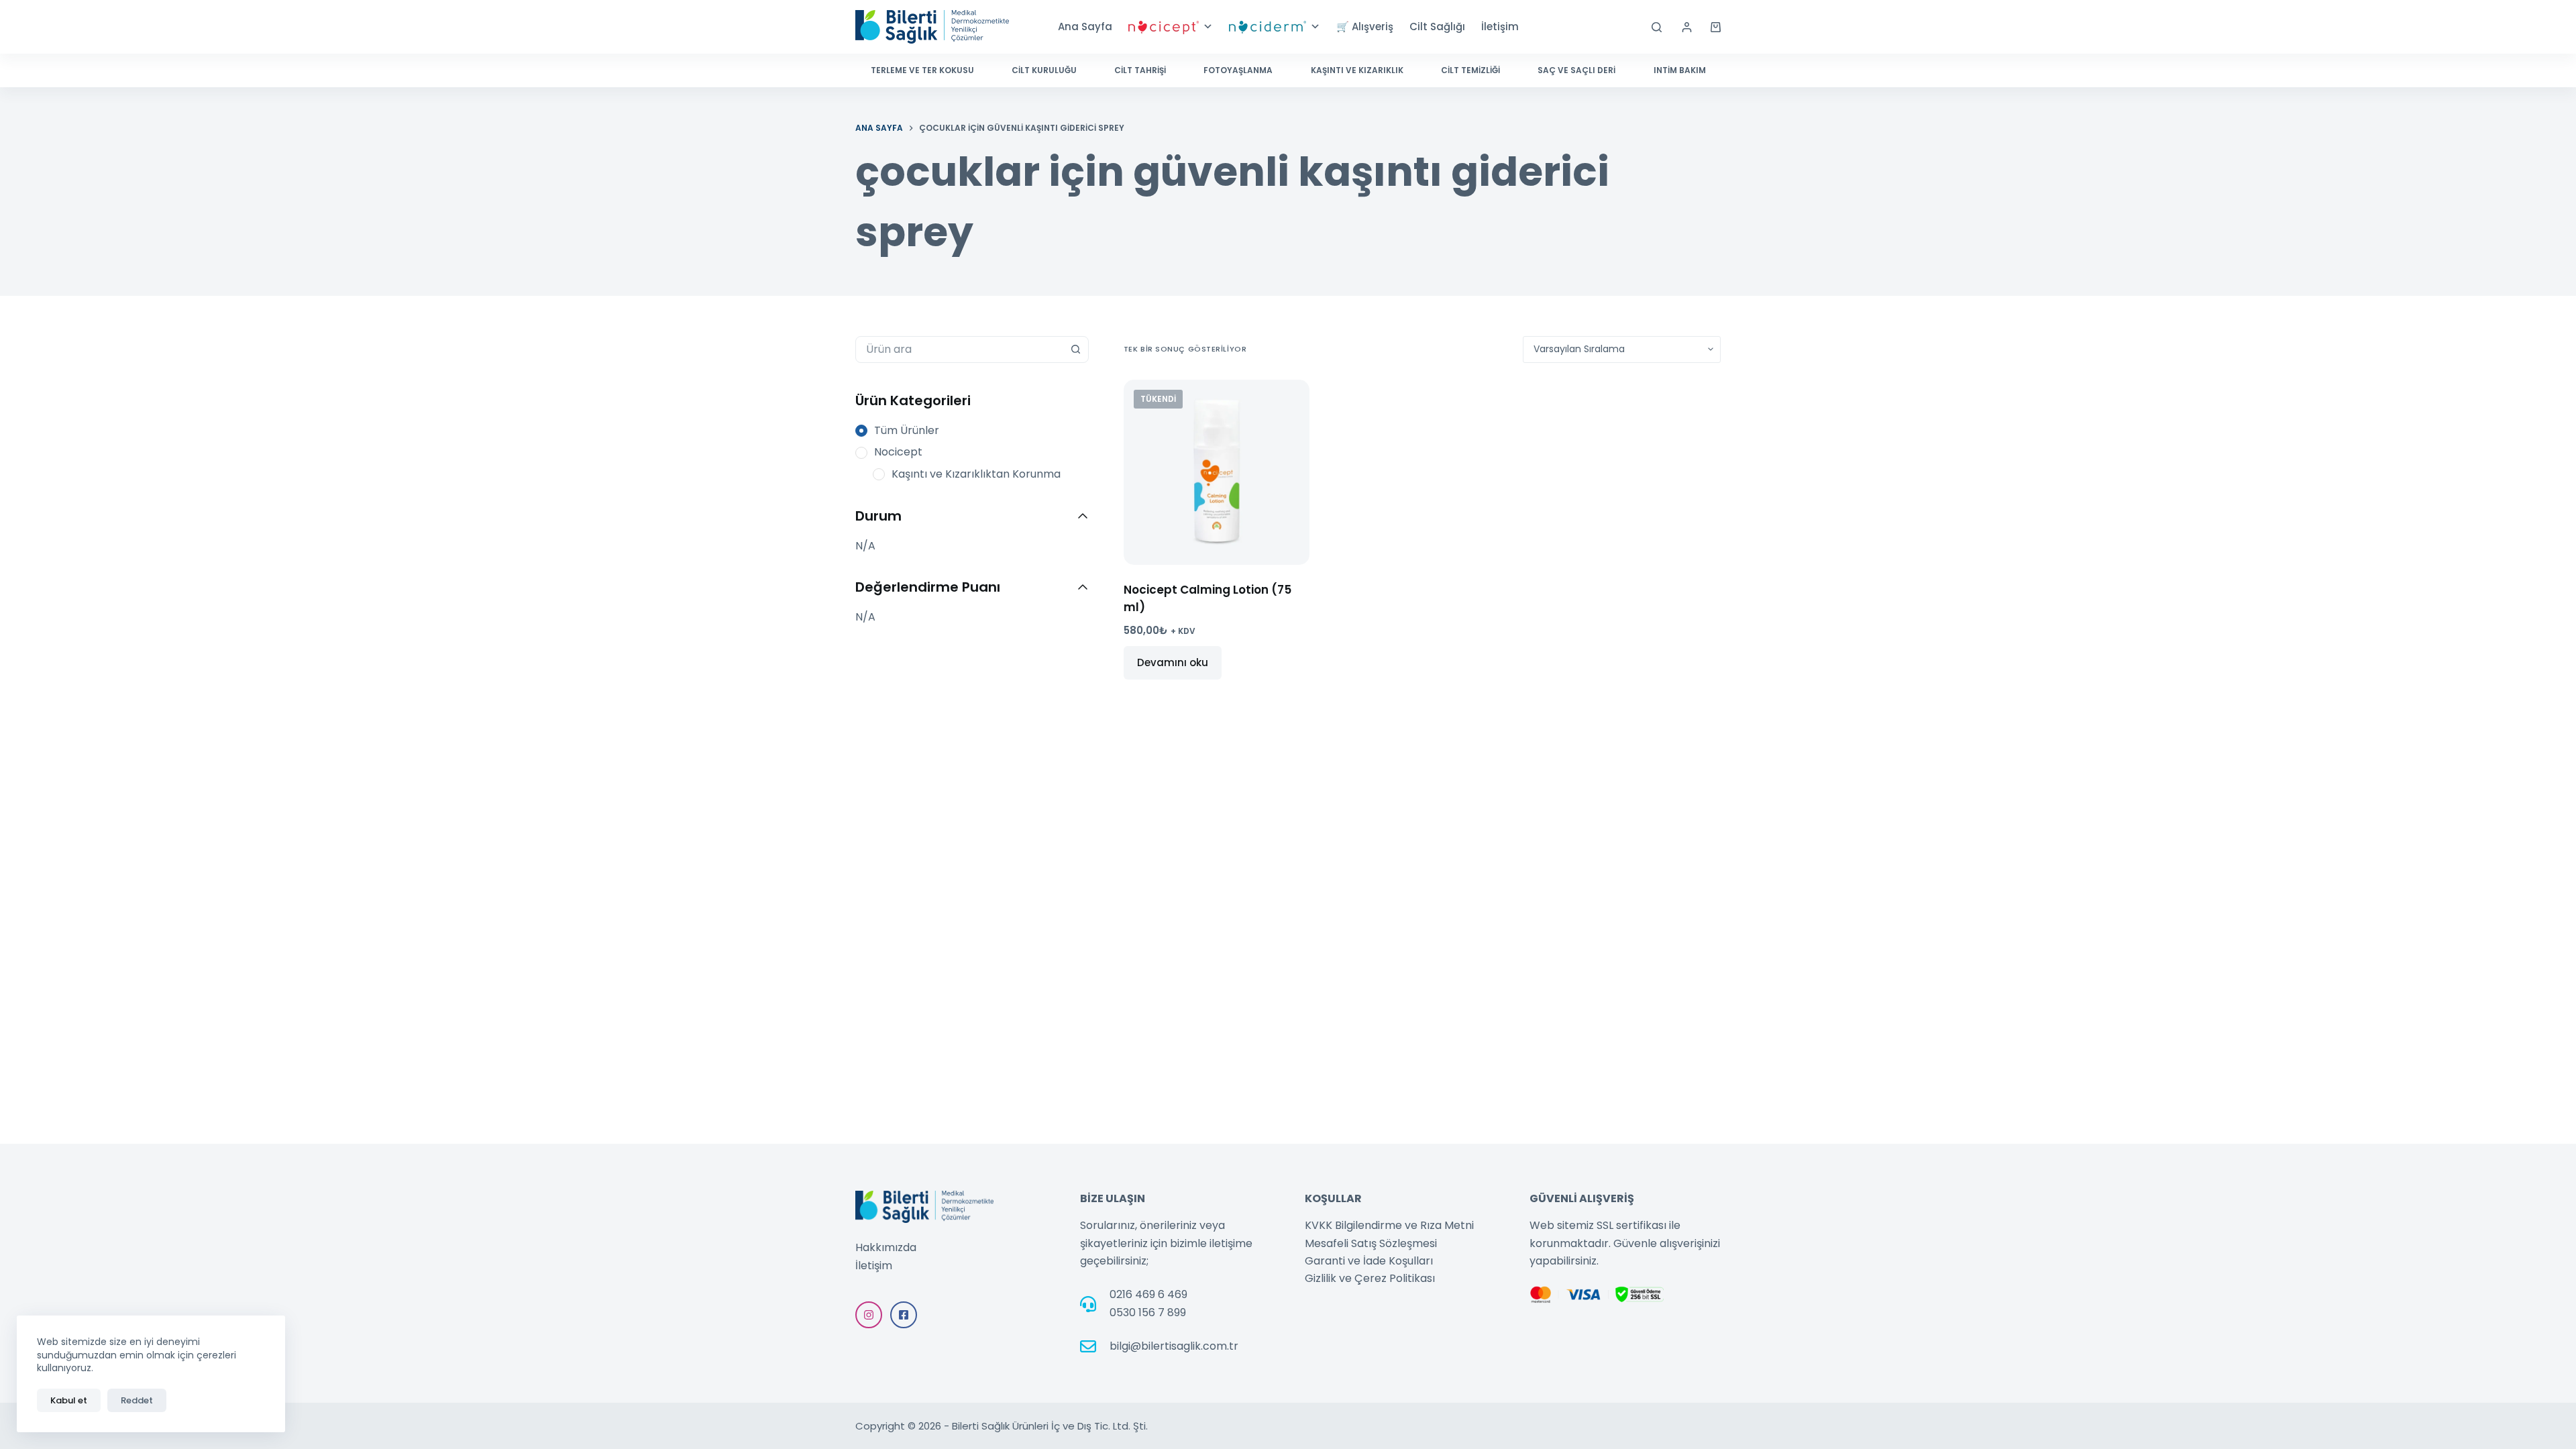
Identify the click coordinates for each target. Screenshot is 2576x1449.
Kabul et (69, 1400)
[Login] (1687, 27)
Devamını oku (1173, 662)
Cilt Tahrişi (1140, 70)
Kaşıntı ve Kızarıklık (1357, 70)
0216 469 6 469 (1148, 1294)
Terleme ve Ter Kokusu (922, 70)
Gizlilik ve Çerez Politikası (1370, 1278)
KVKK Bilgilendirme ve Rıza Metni (1389, 1225)
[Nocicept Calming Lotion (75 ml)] (1217, 473)
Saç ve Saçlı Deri (1576, 70)
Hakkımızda (886, 1247)
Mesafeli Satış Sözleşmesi (1371, 1243)
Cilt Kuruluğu (1044, 70)
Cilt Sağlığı (1437, 26)
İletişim (1500, 26)
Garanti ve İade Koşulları (1369, 1261)
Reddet (137, 1400)
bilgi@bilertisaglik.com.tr (1174, 1346)
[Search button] (1075, 350)
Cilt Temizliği (1470, 70)
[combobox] (959, 350)
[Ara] (1657, 27)
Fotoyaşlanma (1238, 70)
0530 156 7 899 (1148, 1312)
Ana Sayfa (1085, 26)
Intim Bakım (1680, 70)
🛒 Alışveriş (1365, 26)
